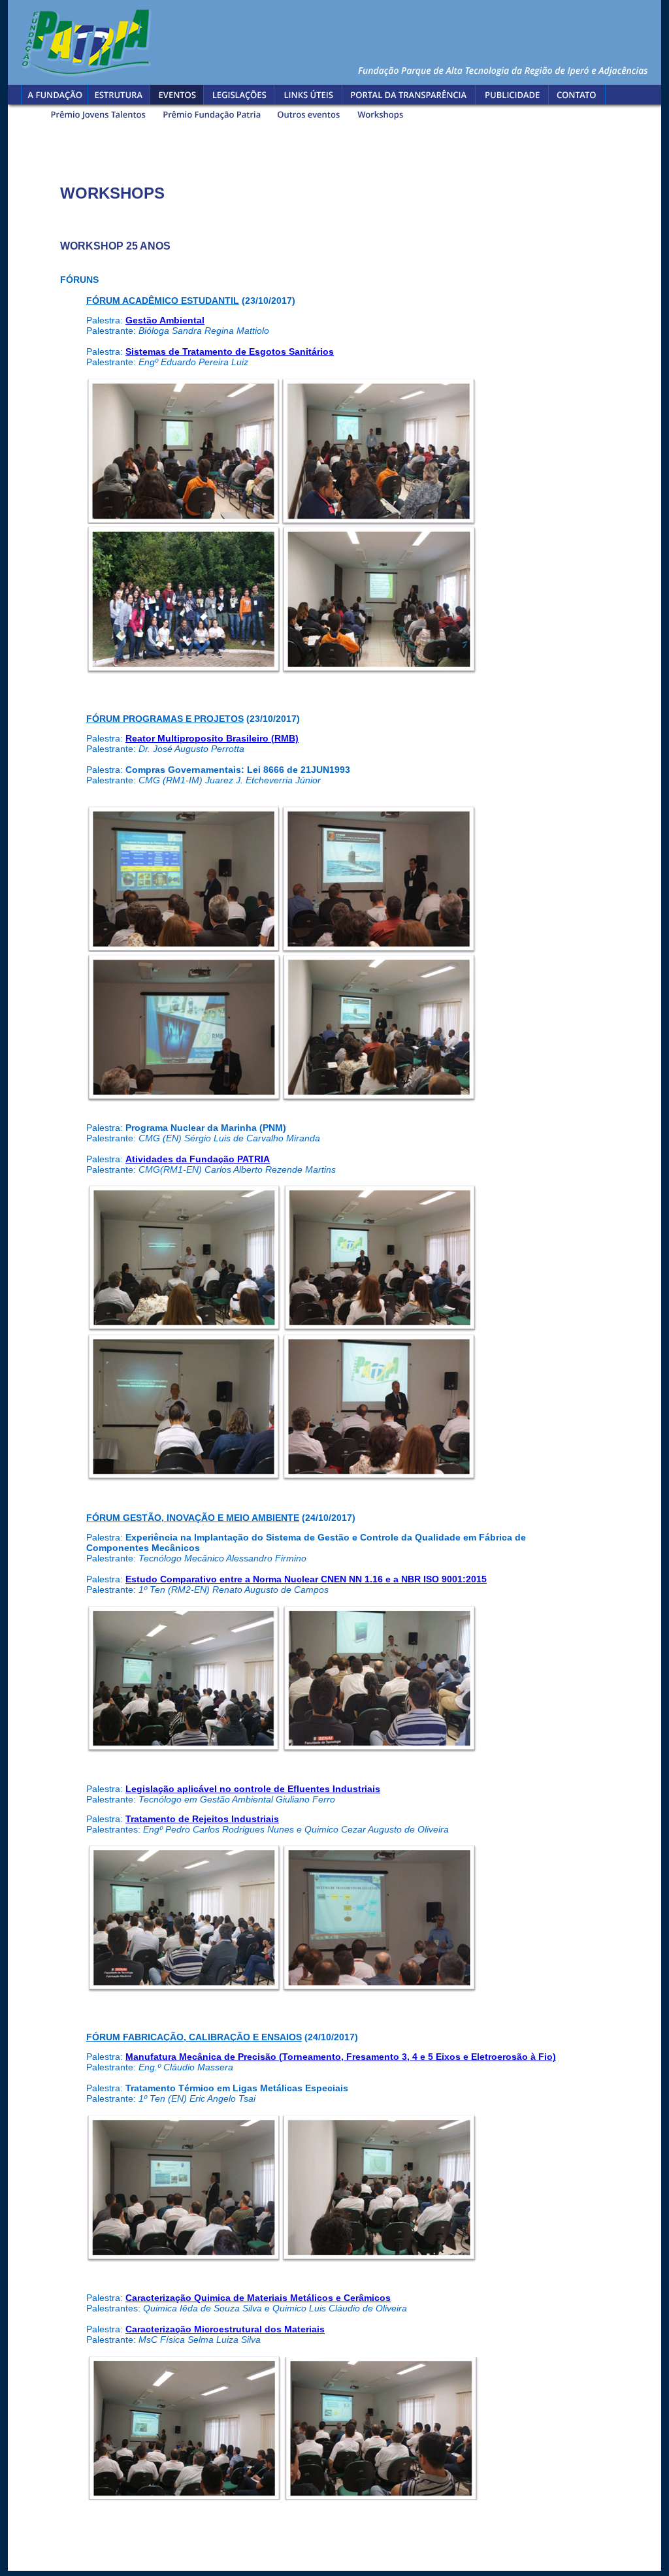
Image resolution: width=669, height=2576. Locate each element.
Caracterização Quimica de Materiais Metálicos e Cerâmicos (258, 2298)
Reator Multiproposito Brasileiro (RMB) (212, 738)
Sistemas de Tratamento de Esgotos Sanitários (230, 351)
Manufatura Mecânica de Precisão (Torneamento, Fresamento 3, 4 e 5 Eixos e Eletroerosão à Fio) (341, 2057)
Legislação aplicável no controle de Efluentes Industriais (253, 1789)
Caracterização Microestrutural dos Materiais (225, 2329)
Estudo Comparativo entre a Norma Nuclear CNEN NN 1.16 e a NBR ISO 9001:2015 (306, 1579)
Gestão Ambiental (165, 320)
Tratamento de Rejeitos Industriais (202, 1819)
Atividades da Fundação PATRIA (198, 1159)
